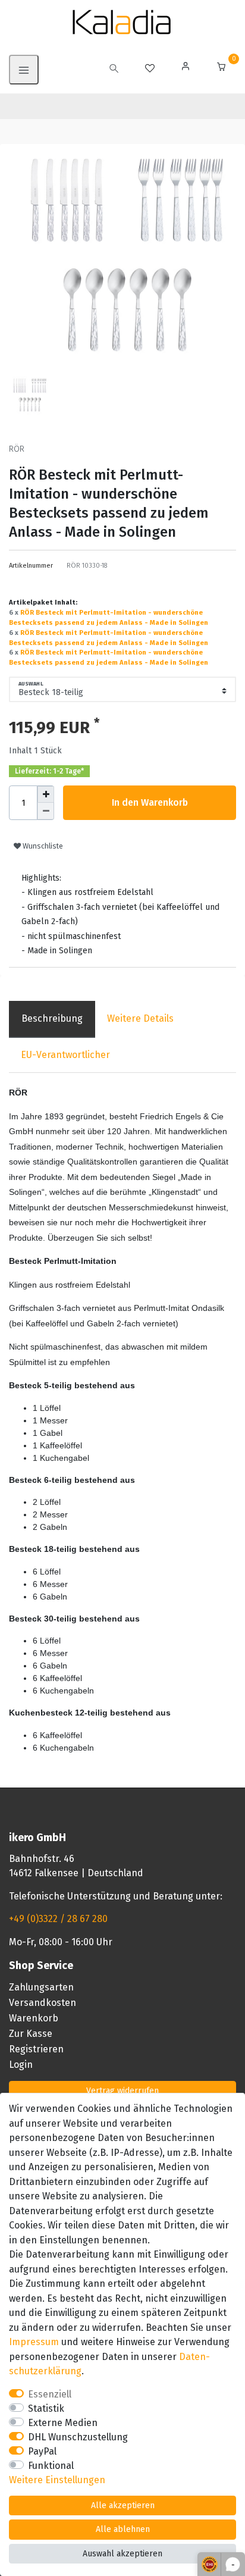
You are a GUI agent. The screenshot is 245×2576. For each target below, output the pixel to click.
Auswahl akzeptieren (122, 2554)
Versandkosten (43, 2003)
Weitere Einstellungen (57, 2480)
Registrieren (36, 2049)
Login (21, 2065)
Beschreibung (52, 1018)
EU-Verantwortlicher (65, 1055)
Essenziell (50, 2394)
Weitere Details (140, 1018)
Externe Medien (63, 2423)
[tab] (52, 1019)
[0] (221, 68)
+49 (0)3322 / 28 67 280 (58, 1919)
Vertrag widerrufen (122, 2091)
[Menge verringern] (46, 811)
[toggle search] (114, 70)
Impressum (34, 2342)
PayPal (42, 2451)
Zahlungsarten (41, 1987)
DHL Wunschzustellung (78, 2437)
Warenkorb (34, 2018)
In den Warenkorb (150, 802)
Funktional (51, 2466)
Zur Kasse (31, 2034)
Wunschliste (42, 846)
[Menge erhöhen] (46, 794)
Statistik (46, 2408)
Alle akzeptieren (123, 2505)
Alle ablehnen (123, 2529)
